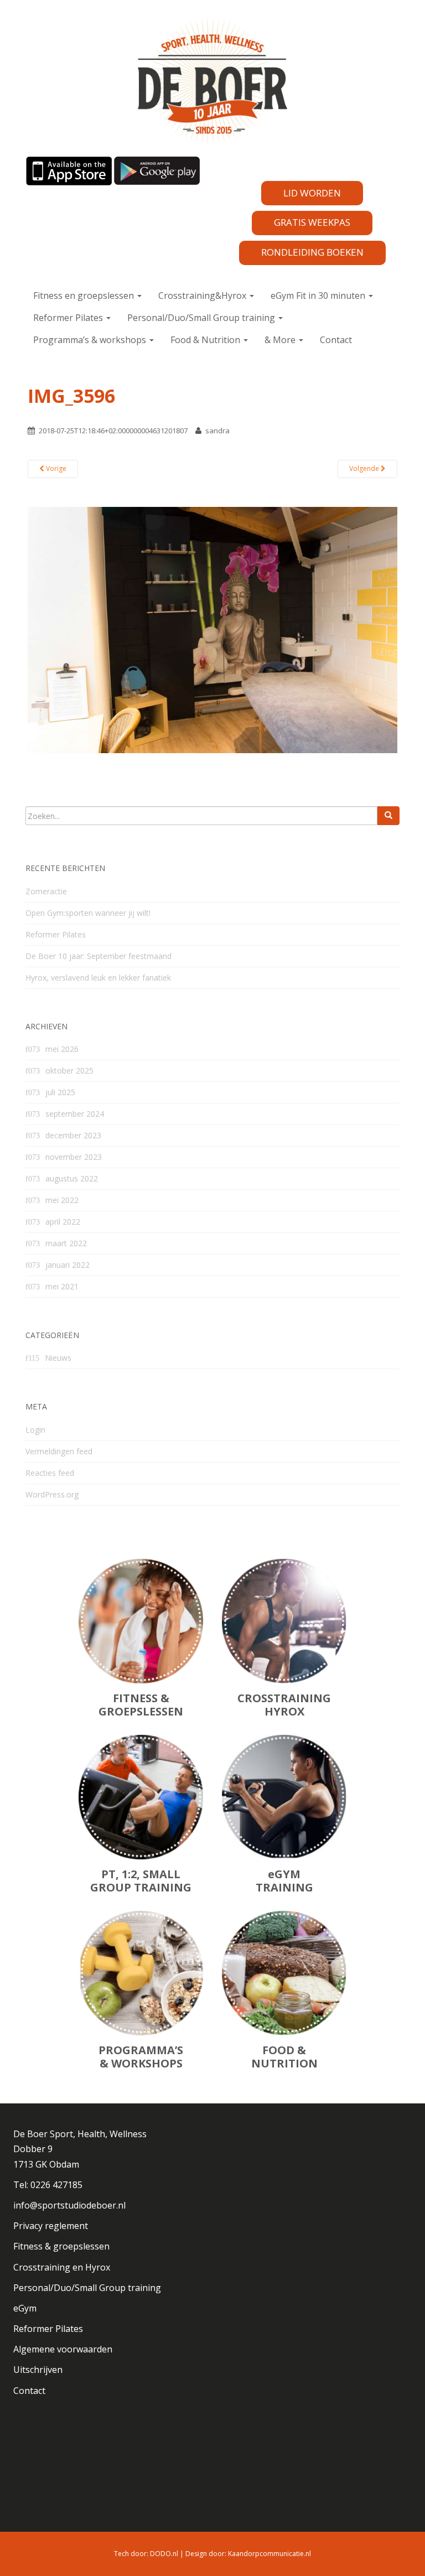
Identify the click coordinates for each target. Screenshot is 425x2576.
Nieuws (58, 1358)
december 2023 (73, 1135)
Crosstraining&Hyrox (203, 296)
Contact (336, 340)
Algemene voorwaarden (63, 2349)
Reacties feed (50, 1473)
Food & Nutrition (206, 340)
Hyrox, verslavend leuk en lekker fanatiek (98, 978)
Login (35, 1430)
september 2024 (75, 1114)
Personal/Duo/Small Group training (202, 318)
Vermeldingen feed (59, 1451)
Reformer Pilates (69, 318)
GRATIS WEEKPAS (312, 222)
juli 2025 (60, 1092)
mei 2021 (62, 1286)
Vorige (55, 468)
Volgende (365, 468)
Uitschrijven (38, 2370)
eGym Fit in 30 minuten (319, 296)
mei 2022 (62, 1200)
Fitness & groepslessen (61, 2246)
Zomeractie (46, 891)
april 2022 (63, 1222)
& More (281, 340)
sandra (217, 431)
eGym (25, 2308)
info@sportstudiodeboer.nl (69, 2205)
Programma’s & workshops (91, 340)
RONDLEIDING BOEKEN (312, 252)
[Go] (388, 816)
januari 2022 (68, 1265)
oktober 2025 (69, 1071)
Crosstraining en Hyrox (62, 2267)
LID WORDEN (312, 193)
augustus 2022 (72, 1178)
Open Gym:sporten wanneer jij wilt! (88, 913)
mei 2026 (62, 1049)
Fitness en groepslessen (85, 296)
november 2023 (74, 1157)
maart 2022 (66, 1243)
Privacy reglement (51, 2226)
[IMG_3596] (212, 629)
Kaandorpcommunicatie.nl (269, 2554)
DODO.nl (164, 2554)
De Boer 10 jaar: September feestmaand (99, 956)
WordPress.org (52, 1494)
